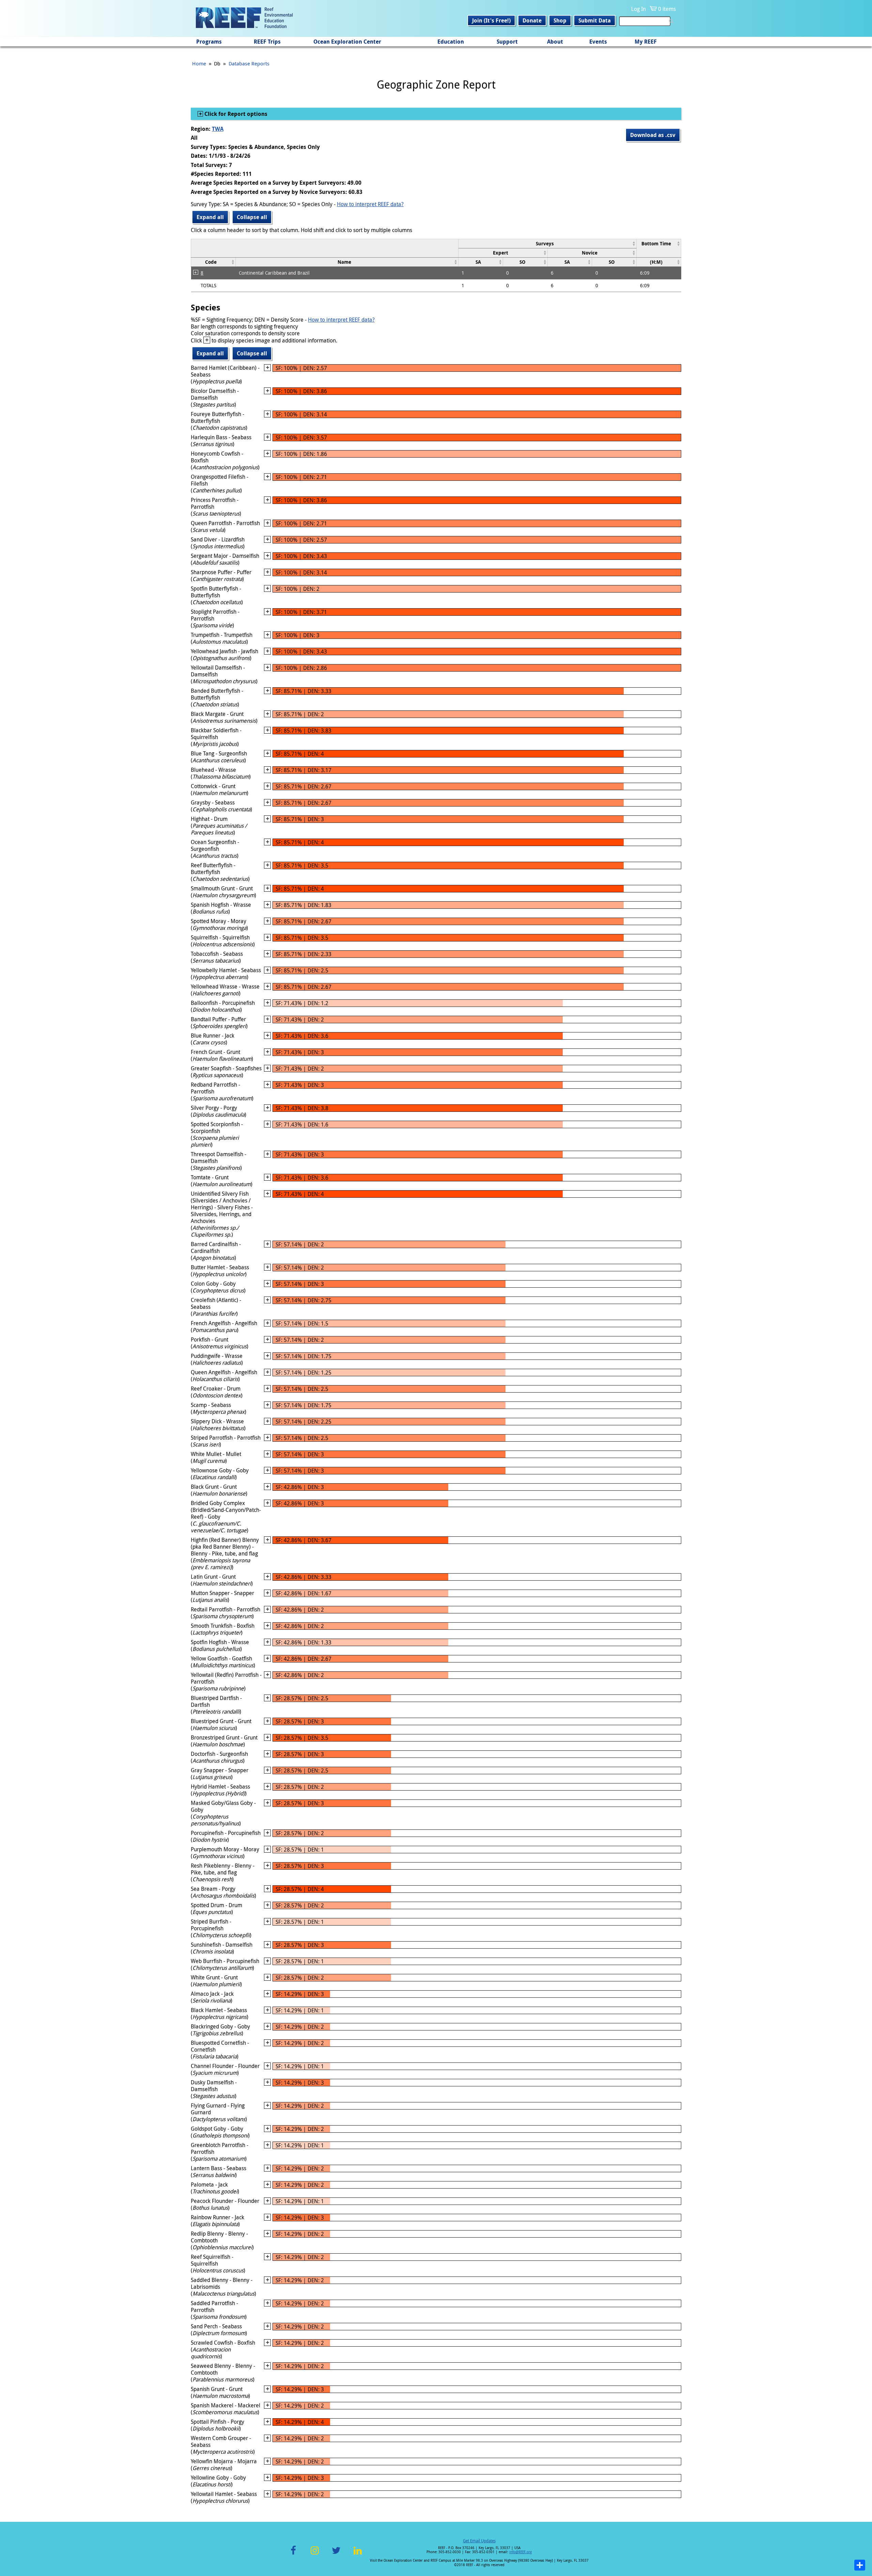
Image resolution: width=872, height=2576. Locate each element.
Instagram (315, 2554)
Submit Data (595, 20)
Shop (560, 20)
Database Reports (249, 63)
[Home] (244, 18)
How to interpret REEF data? (370, 204)
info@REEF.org (520, 2552)
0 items (667, 9)
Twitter (336, 2554)
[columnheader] (547, 243)
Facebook (293, 2554)
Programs (209, 42)
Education (451, 42)
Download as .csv (653, 135)
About (555, 42)
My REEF (646, 42)
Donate (532, 20)
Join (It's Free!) (491, 20)
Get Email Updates (479, 2541)
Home (199, 63)
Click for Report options (235, 114)
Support (507, 42)
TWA (218, 129)
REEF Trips (267, 42)
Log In (639, 9)
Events (598, 42)
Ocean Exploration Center (347, 42)
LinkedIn (357, 2554)
